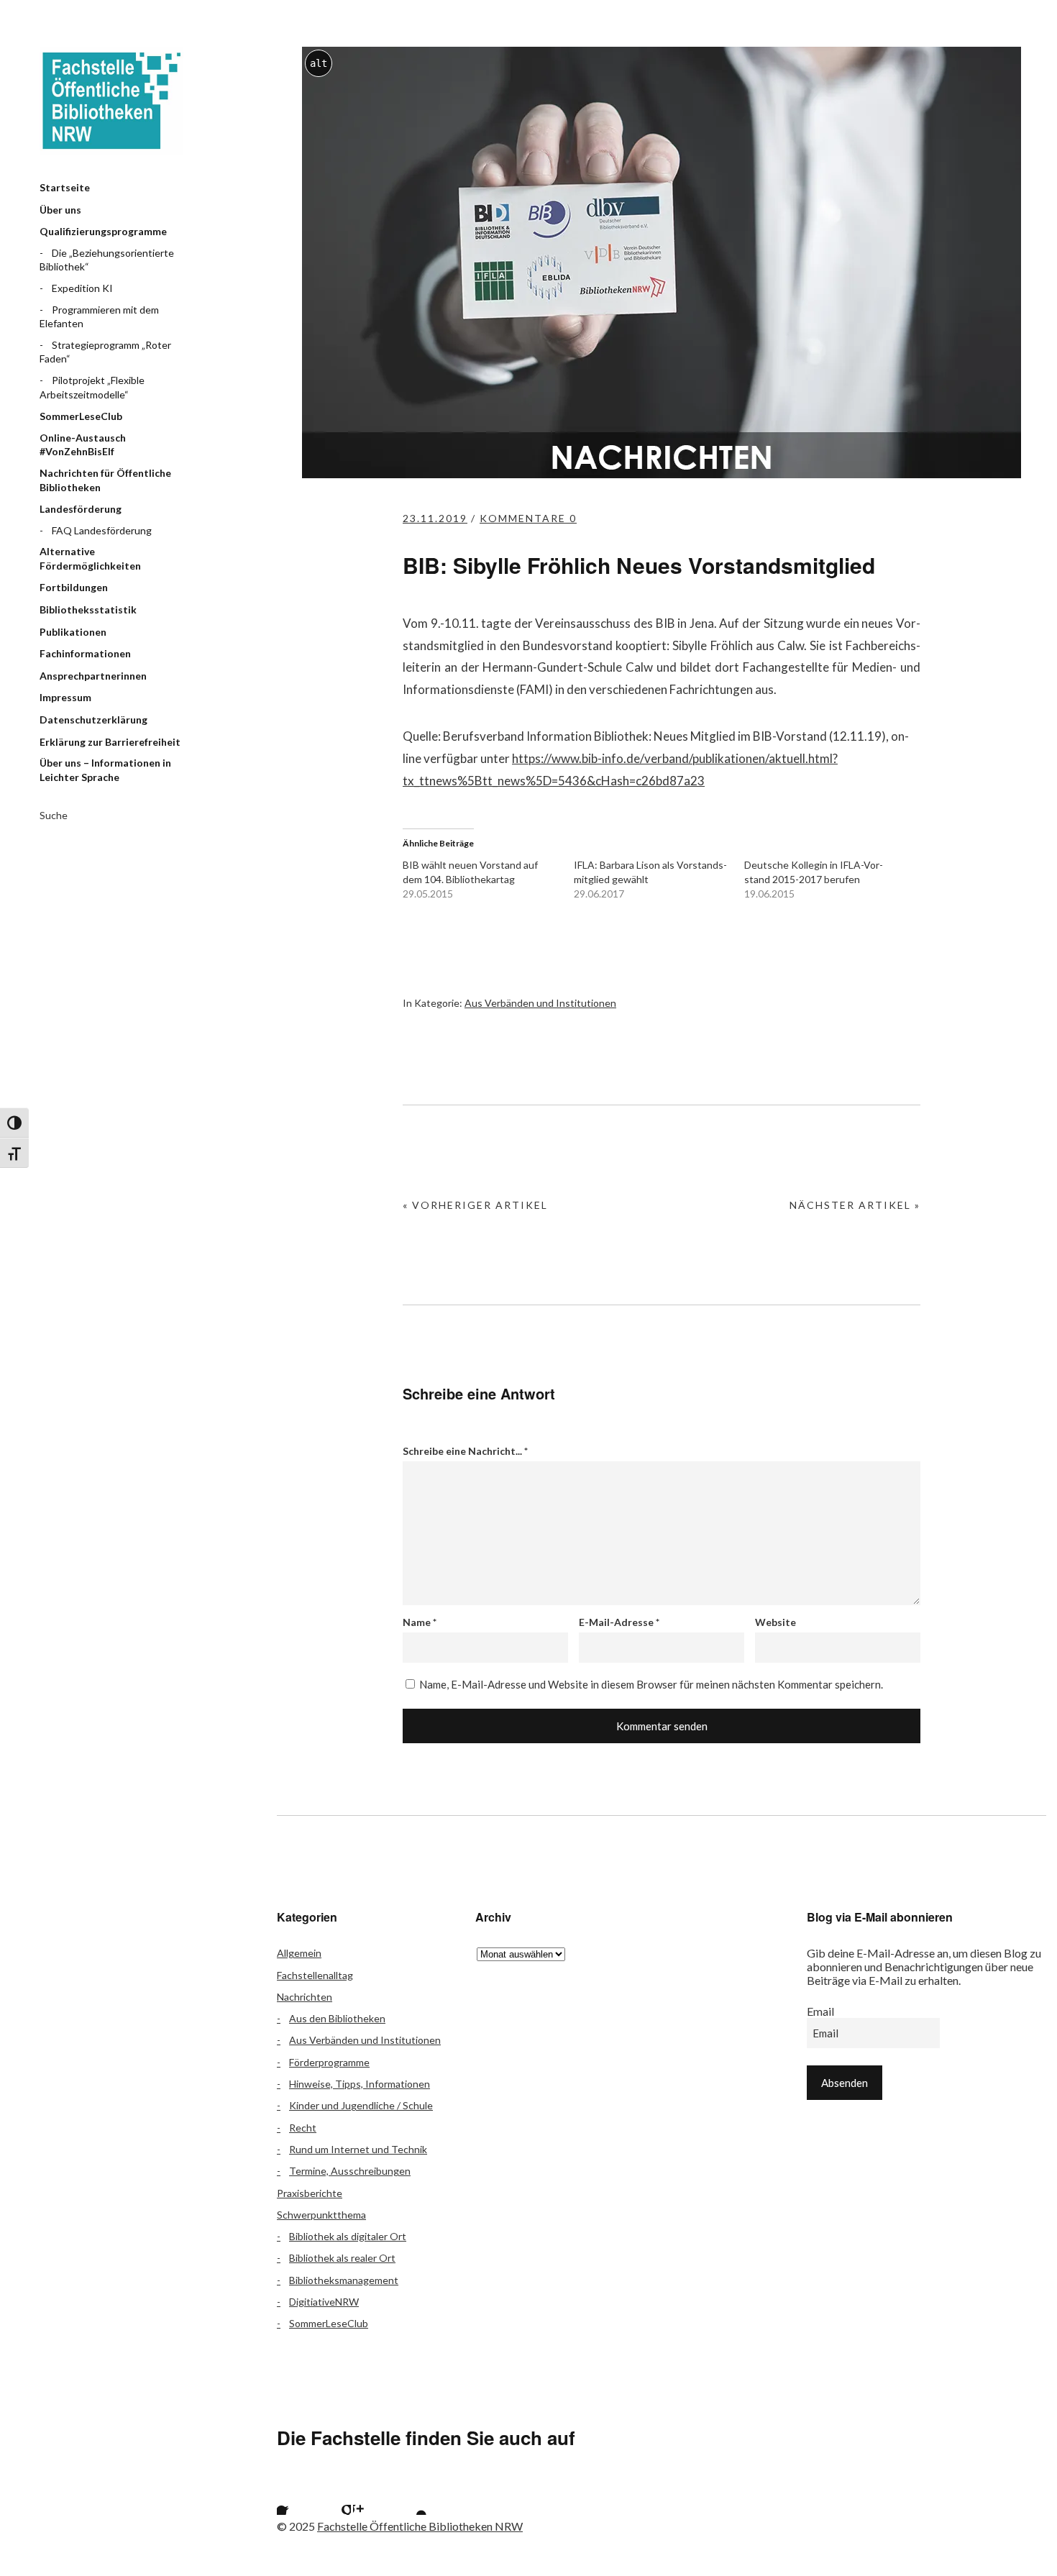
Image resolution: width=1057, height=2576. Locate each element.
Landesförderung (81, 509)
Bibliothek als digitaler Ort (348, 2236)
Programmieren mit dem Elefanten (99, 317)
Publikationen (73, 632)
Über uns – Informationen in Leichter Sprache (105, 770)
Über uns (60, 210)
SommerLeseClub (81, 416)
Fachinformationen (85, 653)
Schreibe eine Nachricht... (465, 1451)
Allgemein (299, 1953)
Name (420, 1622)
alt (319, 63)
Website (775, 1622)
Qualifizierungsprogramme (103, 231)
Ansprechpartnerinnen (93, 676)
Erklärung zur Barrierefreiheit (110, 742)
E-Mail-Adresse (619, 1622)
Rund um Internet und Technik (358, 2149)
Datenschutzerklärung (93, 720)
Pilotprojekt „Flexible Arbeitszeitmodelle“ (92, 387)
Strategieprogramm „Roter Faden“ (105, 352)
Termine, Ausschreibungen (350, 2171)
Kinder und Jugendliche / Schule (361, 2105)
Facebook (295, 2497)
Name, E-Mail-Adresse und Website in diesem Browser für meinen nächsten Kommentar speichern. (651, 1684)
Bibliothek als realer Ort (342, 2258)
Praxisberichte (310, 2193)
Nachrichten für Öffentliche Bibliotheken (105, 480)
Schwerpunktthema (321, 2215)
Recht (303, 2128)
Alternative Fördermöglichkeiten (90, 558)
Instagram (371, 2497)
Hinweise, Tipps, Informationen (360, 2084)
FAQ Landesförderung (102, 530)
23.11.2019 (435, 518)
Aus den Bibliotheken (337, 2018)
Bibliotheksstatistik (88, 609)
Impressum (65, 697)
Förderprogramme (329, 2062)
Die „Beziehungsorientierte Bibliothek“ (107, 260)
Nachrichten (305, 1997)
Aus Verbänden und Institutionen (540, 1003)
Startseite (65, 187)
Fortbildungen (74, 587)
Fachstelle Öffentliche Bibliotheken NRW (111, 101)
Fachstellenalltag (315, 1975)
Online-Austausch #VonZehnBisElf (83, 445)
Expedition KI (82, 288)
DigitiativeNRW (324, 2302)
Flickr (333, 2497)
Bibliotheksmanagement (344, 2280)
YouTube (409, 2497)
